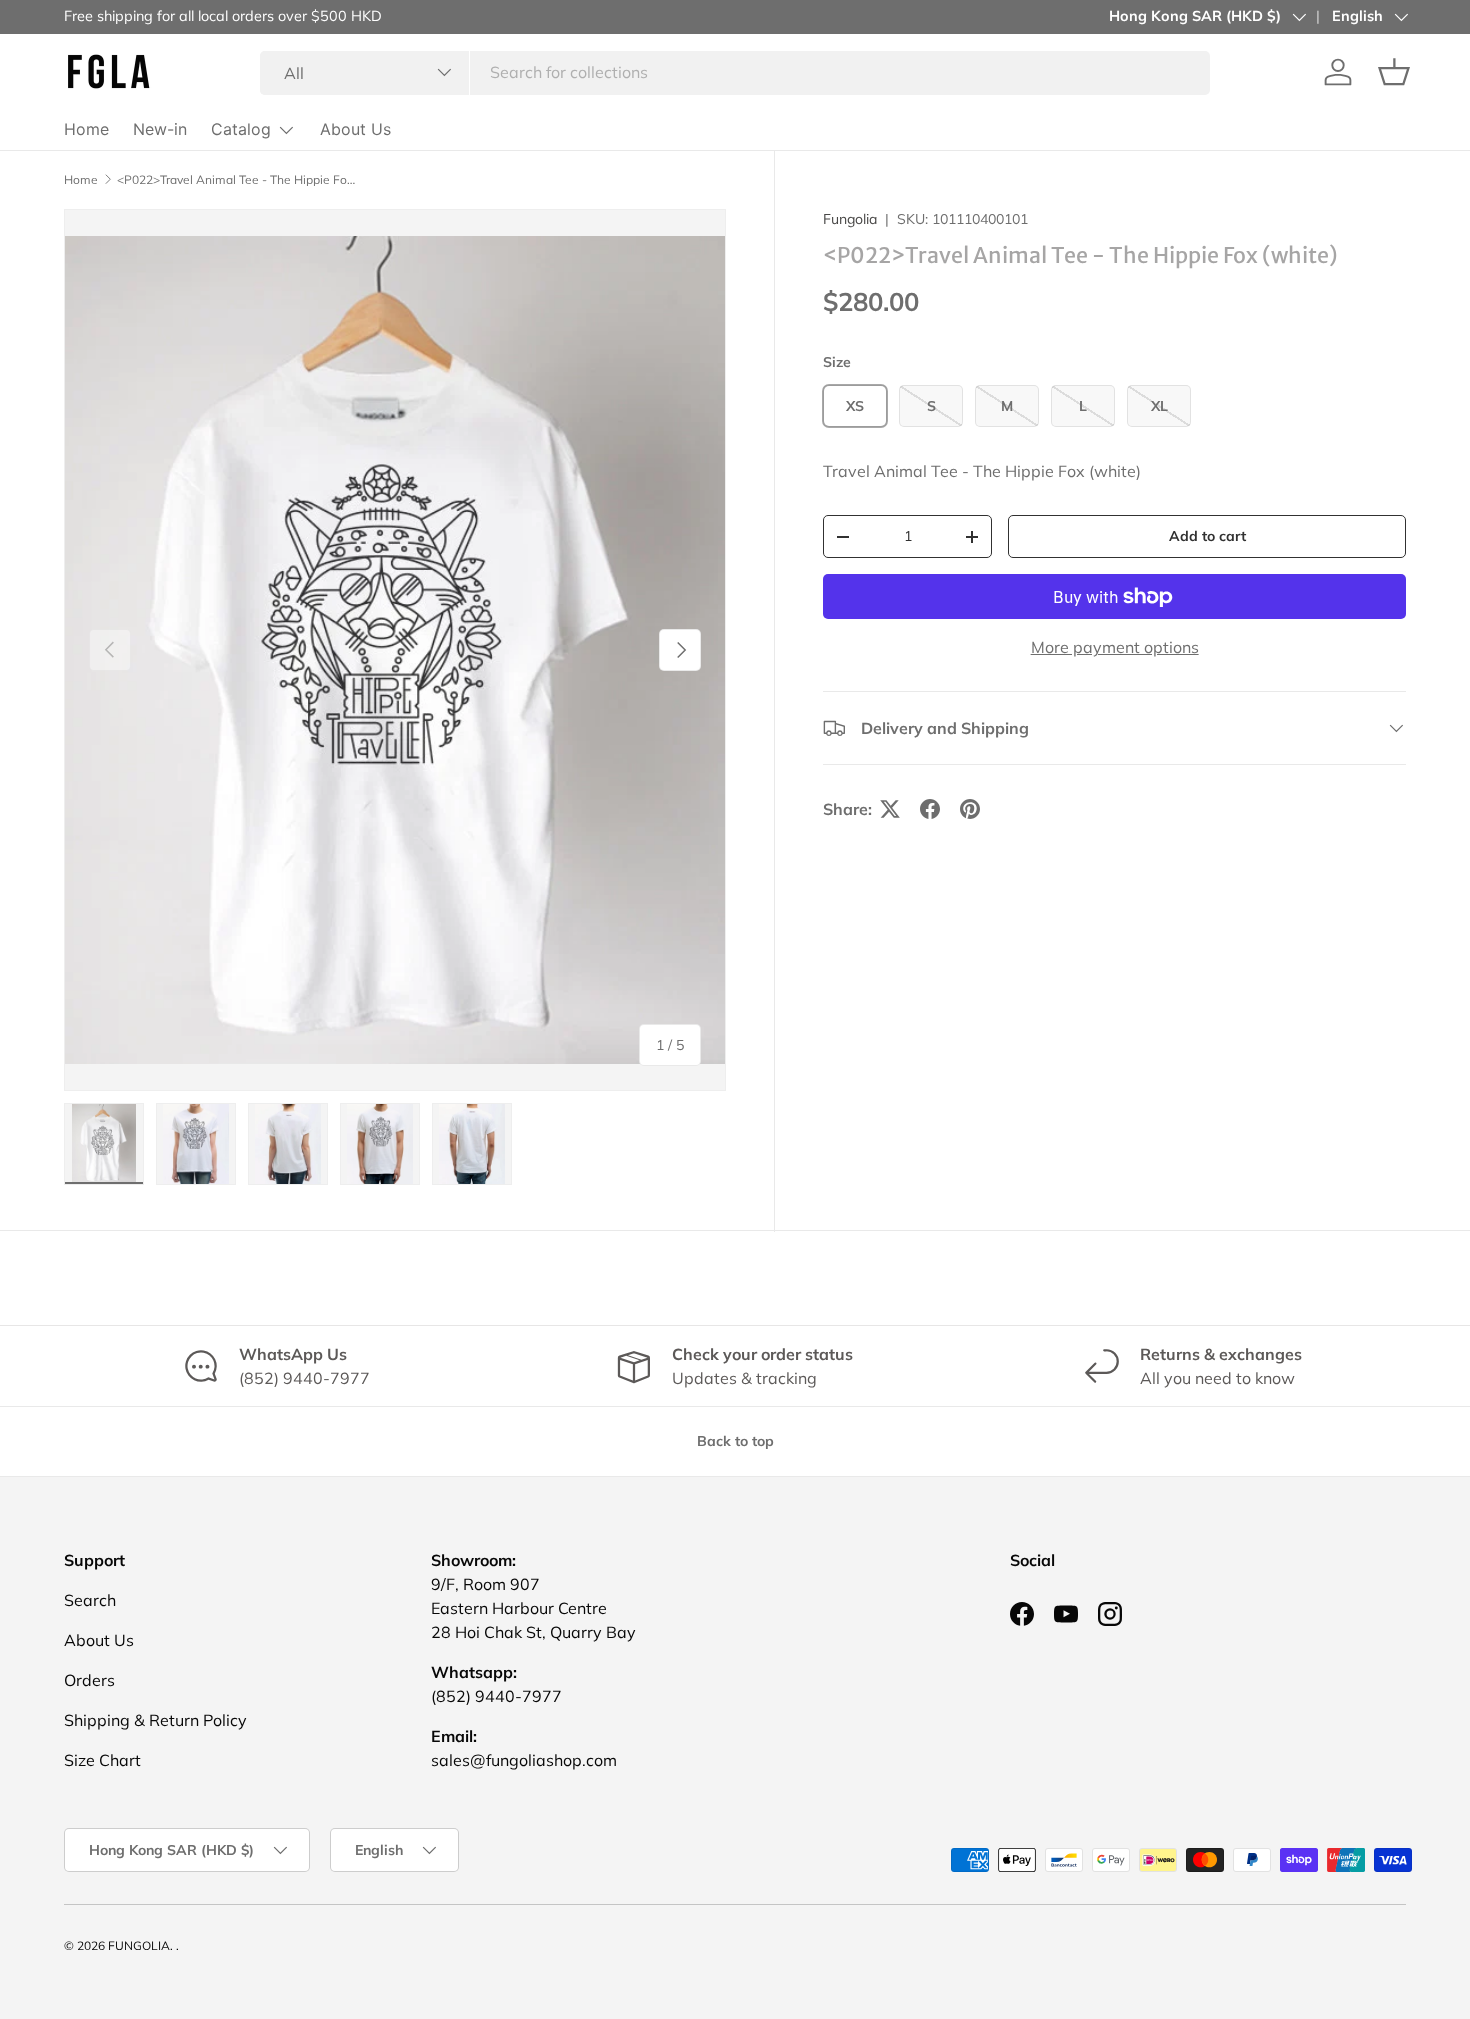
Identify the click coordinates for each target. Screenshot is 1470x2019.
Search (90, 1600)
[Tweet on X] (890, 809)
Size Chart (102, 1760)
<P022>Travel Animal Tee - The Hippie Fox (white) (237, 180)
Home (86, 129)
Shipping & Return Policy (155, 1720)
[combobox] (735, 72)
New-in (160, 129)
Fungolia (850, 219)
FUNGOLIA (139, 1945)
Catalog (241, 129)
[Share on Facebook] (930, 809)
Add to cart (1207, 536)
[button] (1394, 72)
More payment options (1115, 647)
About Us (355, 129)
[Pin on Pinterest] (970, 809)
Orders (89, 1680)
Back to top (735, 1441)
